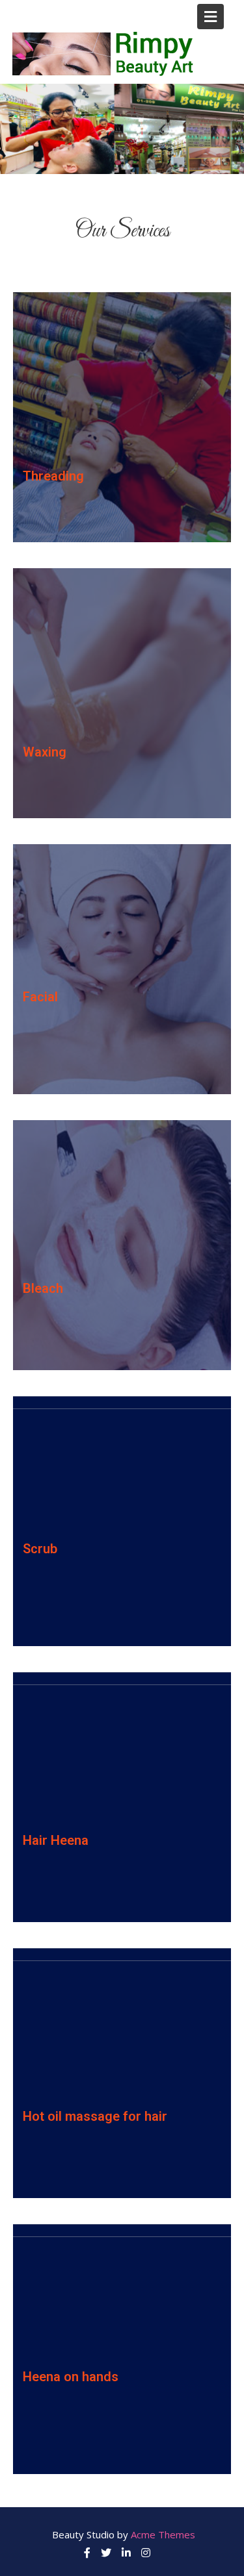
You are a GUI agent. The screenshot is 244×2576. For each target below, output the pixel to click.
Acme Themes (163, 2534)
